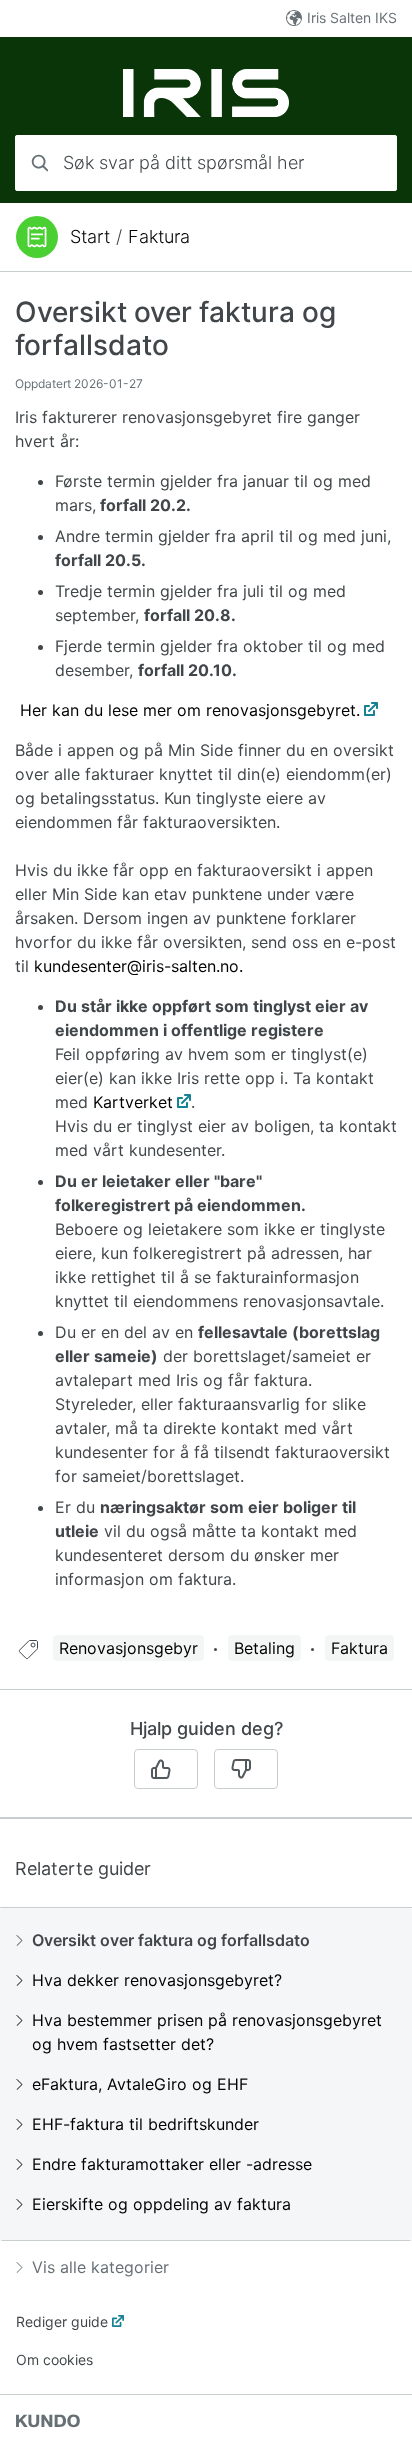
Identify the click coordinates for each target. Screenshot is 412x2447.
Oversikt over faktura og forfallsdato (171, 1940)
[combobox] (206, 163)
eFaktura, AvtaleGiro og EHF (140, 2084)
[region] (206, 966)
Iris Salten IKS (352, 17)
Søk (357, 162)
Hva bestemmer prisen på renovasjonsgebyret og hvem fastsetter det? (207, 2032)
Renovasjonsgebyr (128, 1648)
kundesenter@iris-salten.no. (138, 966)
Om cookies (54, 2359)
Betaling (264, 1648)
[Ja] (166, 1769)
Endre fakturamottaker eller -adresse (172, 2164)
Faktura (159, 236)
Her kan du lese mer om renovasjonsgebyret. (190, 710)
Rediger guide (62, 2321)
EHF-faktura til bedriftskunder (145, 2124)
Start (90, 236)
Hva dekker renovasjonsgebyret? (157, 1980)
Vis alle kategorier (100, 2267)
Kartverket (133, 1102)
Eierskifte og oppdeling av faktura (161, 2204)
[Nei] (246, 1769)
